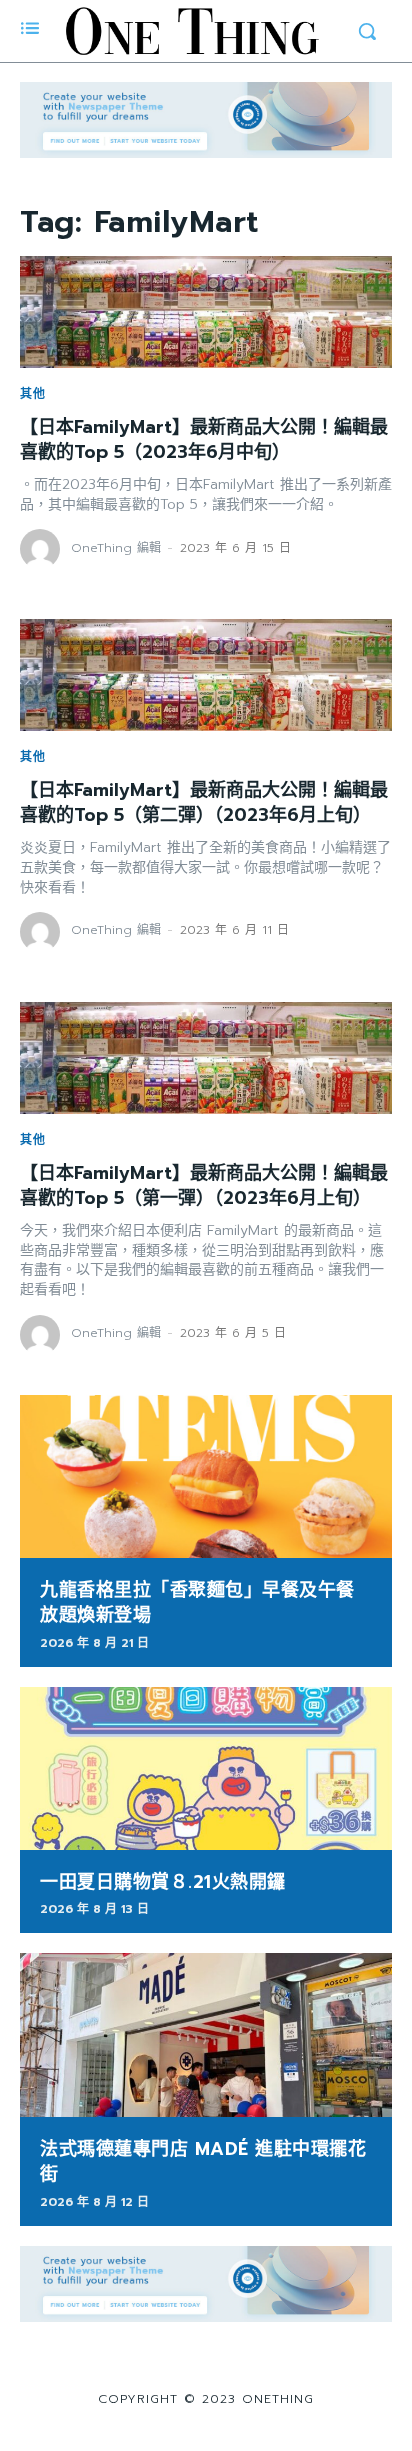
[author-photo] (43, 549)
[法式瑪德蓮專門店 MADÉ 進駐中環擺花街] (206, 2035)
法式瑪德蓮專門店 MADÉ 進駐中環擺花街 (203, 2161)
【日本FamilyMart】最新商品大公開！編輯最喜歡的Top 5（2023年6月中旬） (204, 439)
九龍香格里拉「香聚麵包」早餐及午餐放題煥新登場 (197, 1602)
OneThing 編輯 (116, 548)
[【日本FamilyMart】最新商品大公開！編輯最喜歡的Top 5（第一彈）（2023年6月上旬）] (206, 1058)
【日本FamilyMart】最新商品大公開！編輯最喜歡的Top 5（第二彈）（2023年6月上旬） (204, 802)
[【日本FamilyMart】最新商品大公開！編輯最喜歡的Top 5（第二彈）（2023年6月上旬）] (206, 675)
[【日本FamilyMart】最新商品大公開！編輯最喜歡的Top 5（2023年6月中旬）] (206, 312)
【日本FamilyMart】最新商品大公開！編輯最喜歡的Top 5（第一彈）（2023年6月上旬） (204, 1185)
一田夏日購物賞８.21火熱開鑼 (163, 1882)
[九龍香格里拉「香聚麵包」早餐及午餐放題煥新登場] (206, 1477)
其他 (33, 394)
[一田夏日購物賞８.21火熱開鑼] (206, 1769)
